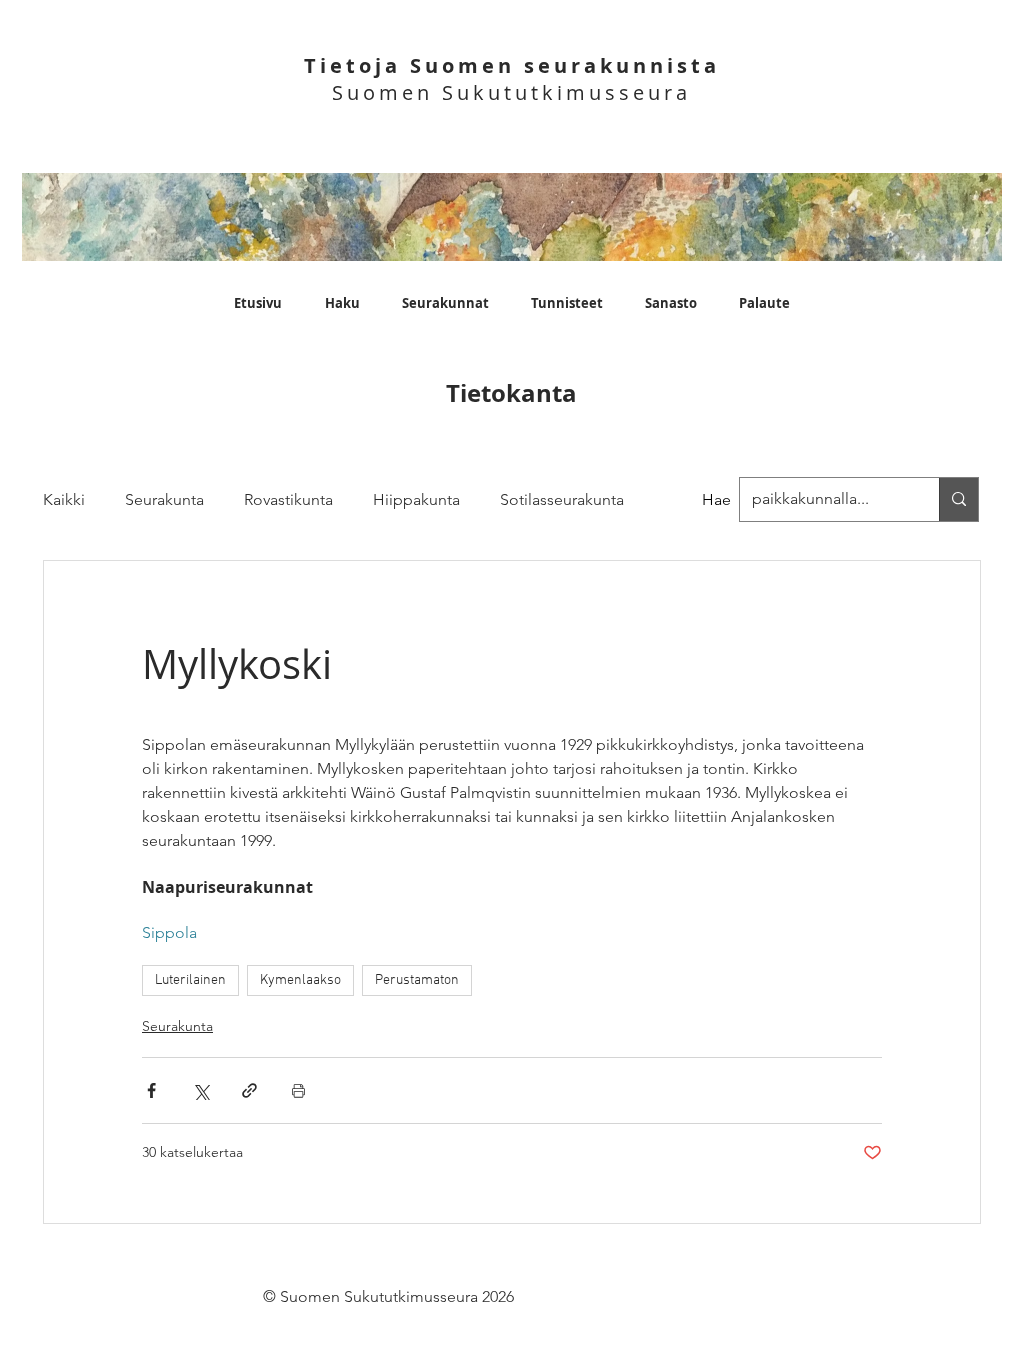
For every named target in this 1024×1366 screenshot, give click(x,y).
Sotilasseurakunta (562, 499)
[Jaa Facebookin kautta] (151, 1090)
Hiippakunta (416, 499)
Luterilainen (190, 980)
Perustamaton (417, 980)
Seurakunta (164, 499)
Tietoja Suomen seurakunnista (512, 65)
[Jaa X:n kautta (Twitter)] (200, 1090)
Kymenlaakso (300, 980)
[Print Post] (298, 1090)
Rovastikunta (288, 499)
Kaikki (64, 499)
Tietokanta (511, 393)
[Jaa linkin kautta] (249, 1090)
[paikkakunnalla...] (958, 499)
